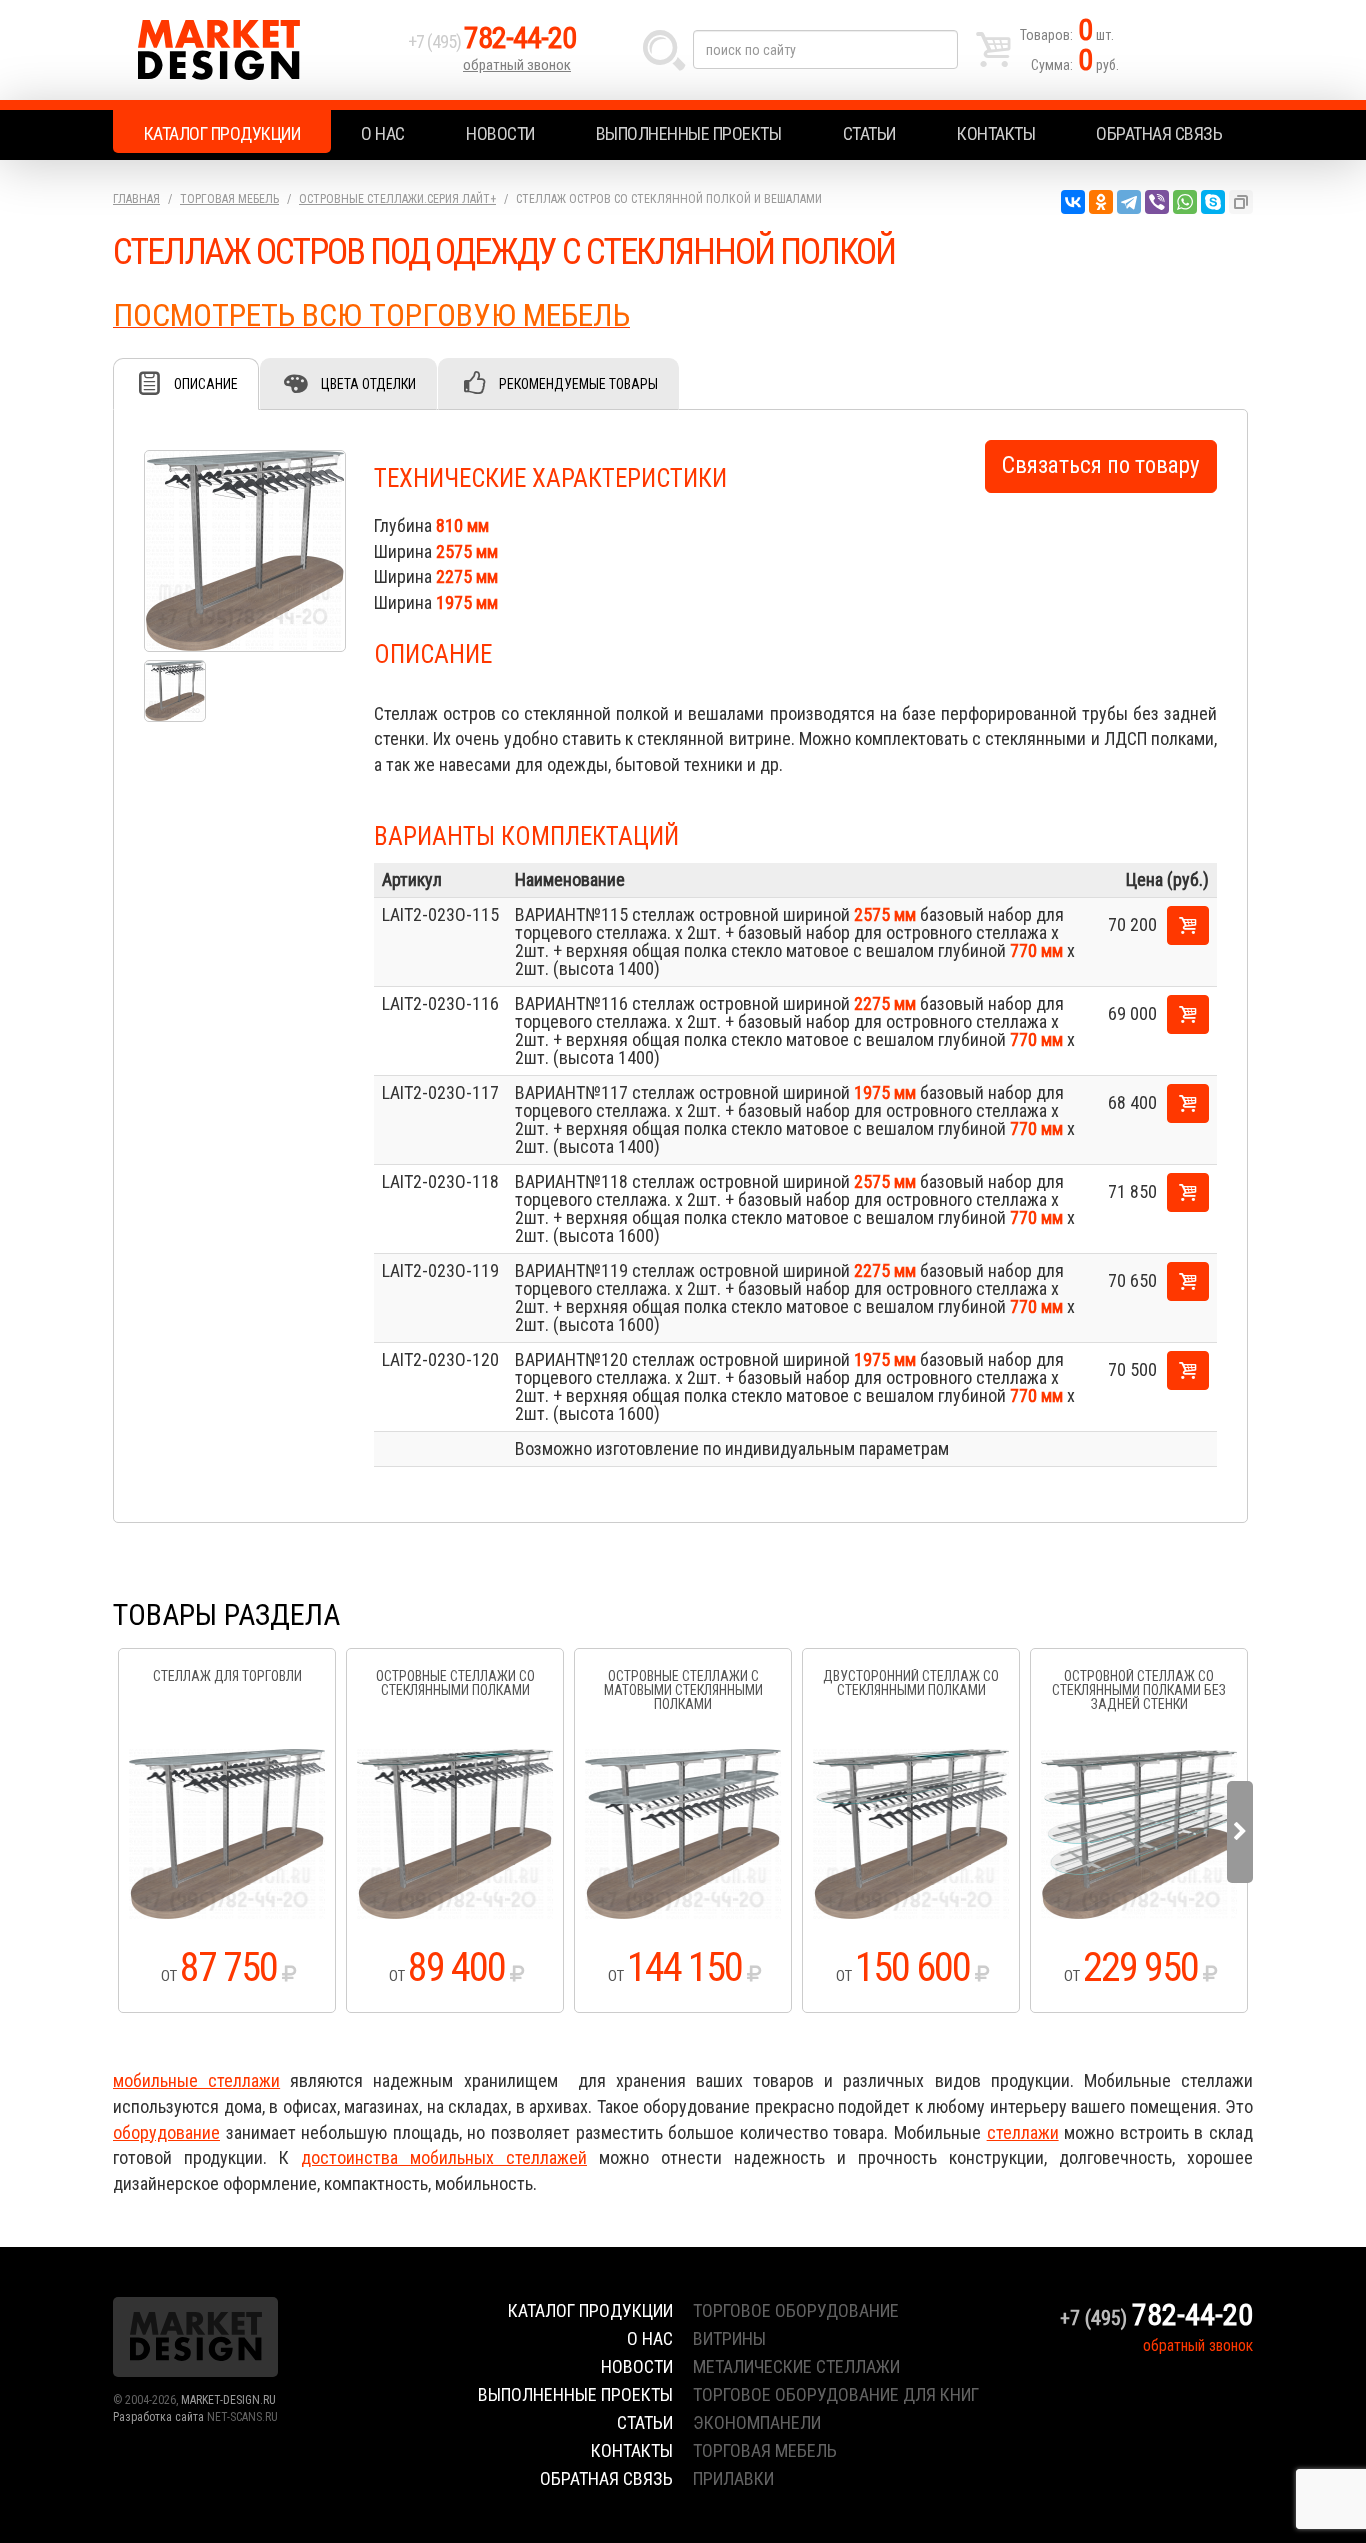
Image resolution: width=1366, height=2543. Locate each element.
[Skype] (1213, 202)
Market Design (255, 50)
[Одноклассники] (1101, 202)
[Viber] (1157, 202)
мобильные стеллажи (196, 2080)
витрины (729, 2338)
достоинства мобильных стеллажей (444, 2157)
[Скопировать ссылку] (1241, 202)
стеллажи (1023, 2132)
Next (1240, 1832)
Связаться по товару (1101, 465)
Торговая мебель (229, 199)
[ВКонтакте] (1073, 202)
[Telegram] (1129, 202)
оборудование (166, 2132)
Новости (500, 133)
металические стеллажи (796, 2366)
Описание (206, 384)
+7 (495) (492, 41)
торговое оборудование (796, 2310)
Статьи (869, 133)
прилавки (733, 2478)
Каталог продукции (222, 133)
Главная (136, 199)
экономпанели (757, 2422)
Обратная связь (1159, 133)
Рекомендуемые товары (578, 384)
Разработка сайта (158, 2417)
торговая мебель (765, 2450)
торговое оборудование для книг (836, 2394)
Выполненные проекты (689, 133)
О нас (383, 133)
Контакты (996, 133)
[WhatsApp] (1185, 202)
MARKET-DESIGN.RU (228, 2400)
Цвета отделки (368, 384)
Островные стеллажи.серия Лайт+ (397, 199)
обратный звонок (517, 65)
